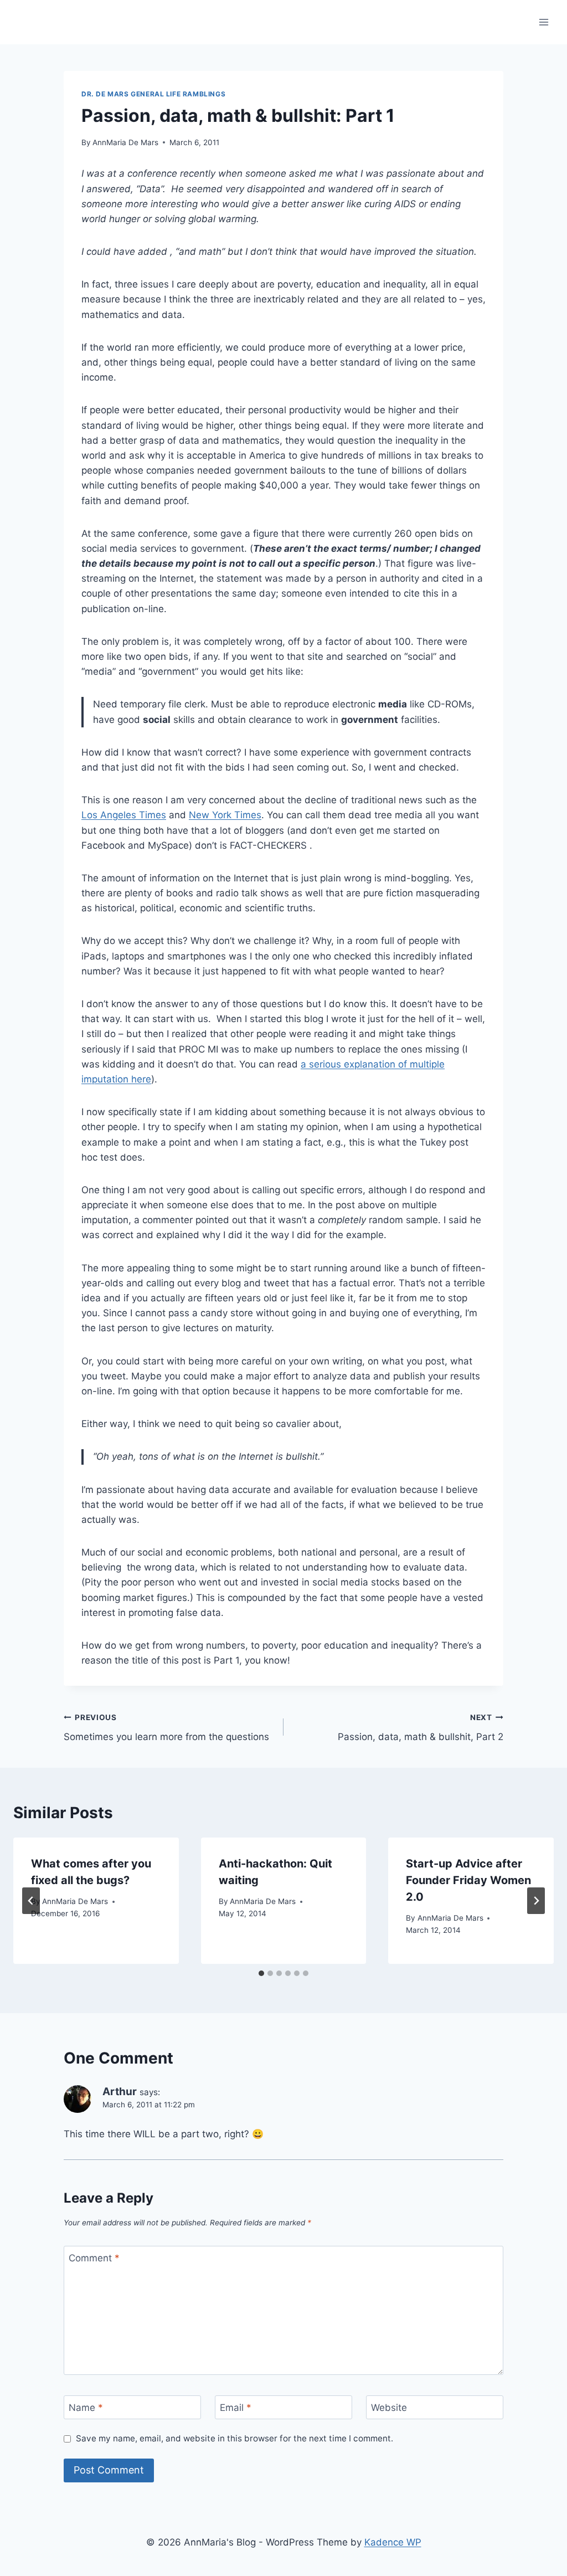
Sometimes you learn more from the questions (166, 1728)
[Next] (536, 1901)
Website (389, 2408)
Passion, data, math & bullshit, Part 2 (421, 1728)
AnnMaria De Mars (125, 142)
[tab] (261, 1973)
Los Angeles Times (124, 815)
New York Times (225, 815)
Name (86, 2408)
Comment (94, 2258)
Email (236, 2408)
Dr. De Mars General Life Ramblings (153, 94)
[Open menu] (543, 22)
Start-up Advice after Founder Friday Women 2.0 (468, 1880)
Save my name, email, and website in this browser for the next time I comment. (234, 2438)
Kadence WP (393, 2542)
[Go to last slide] (31, 1901)
